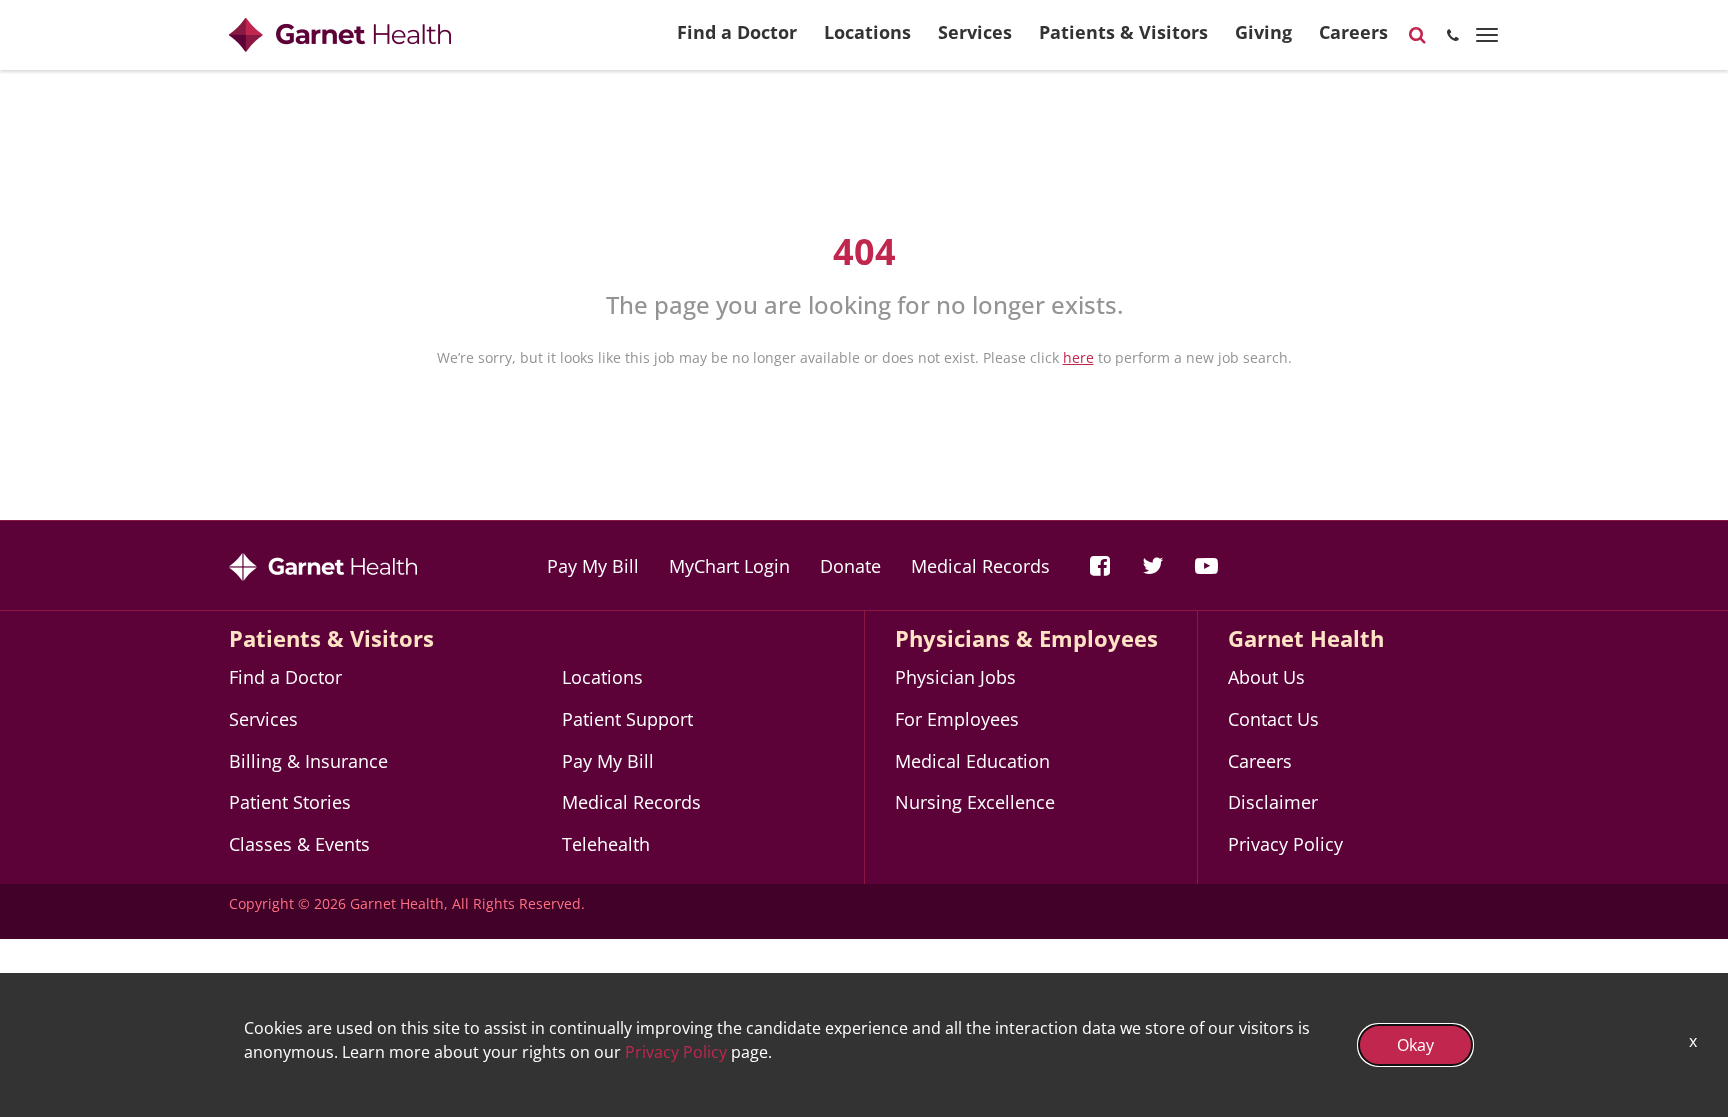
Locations (867, 32)
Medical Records (980, 566)
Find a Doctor (737, 32)
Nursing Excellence (975, 802)
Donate (850, 566)
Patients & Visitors (1123, 32)
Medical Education (972, 761)
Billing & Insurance (308, 761)
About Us (1266, 677)
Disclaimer (1273, 802)
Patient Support (627, 719)
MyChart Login (729, 566)
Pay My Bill (593, 566)
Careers (1353, 32)
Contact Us (1273, 719)
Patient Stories (290, 802)
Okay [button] (1415, 1045)
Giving (1263, 32)
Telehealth (606, 844)
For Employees (957, 719)
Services (975, 32)
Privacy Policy (1285, 844)
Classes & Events (299, 844)
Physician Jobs (955, 677)
